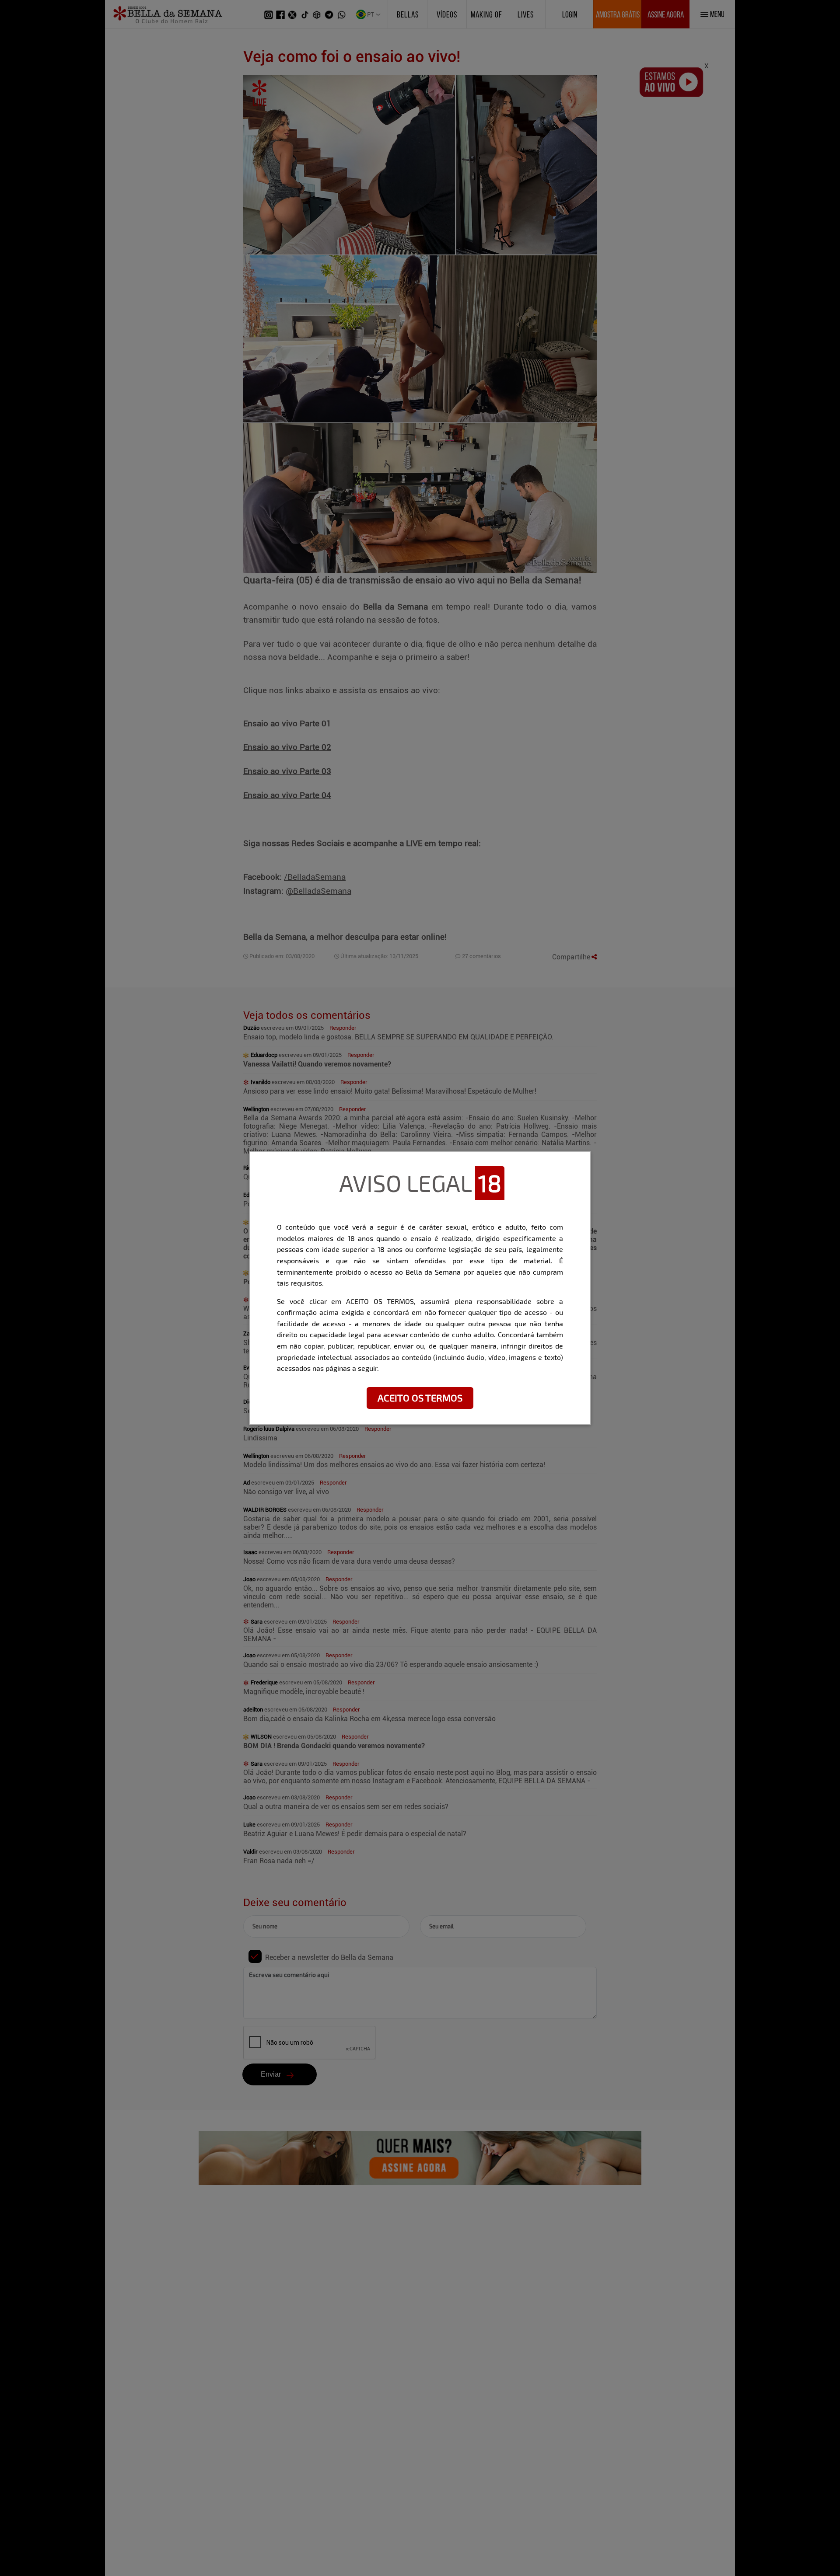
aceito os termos (420, 1398)
